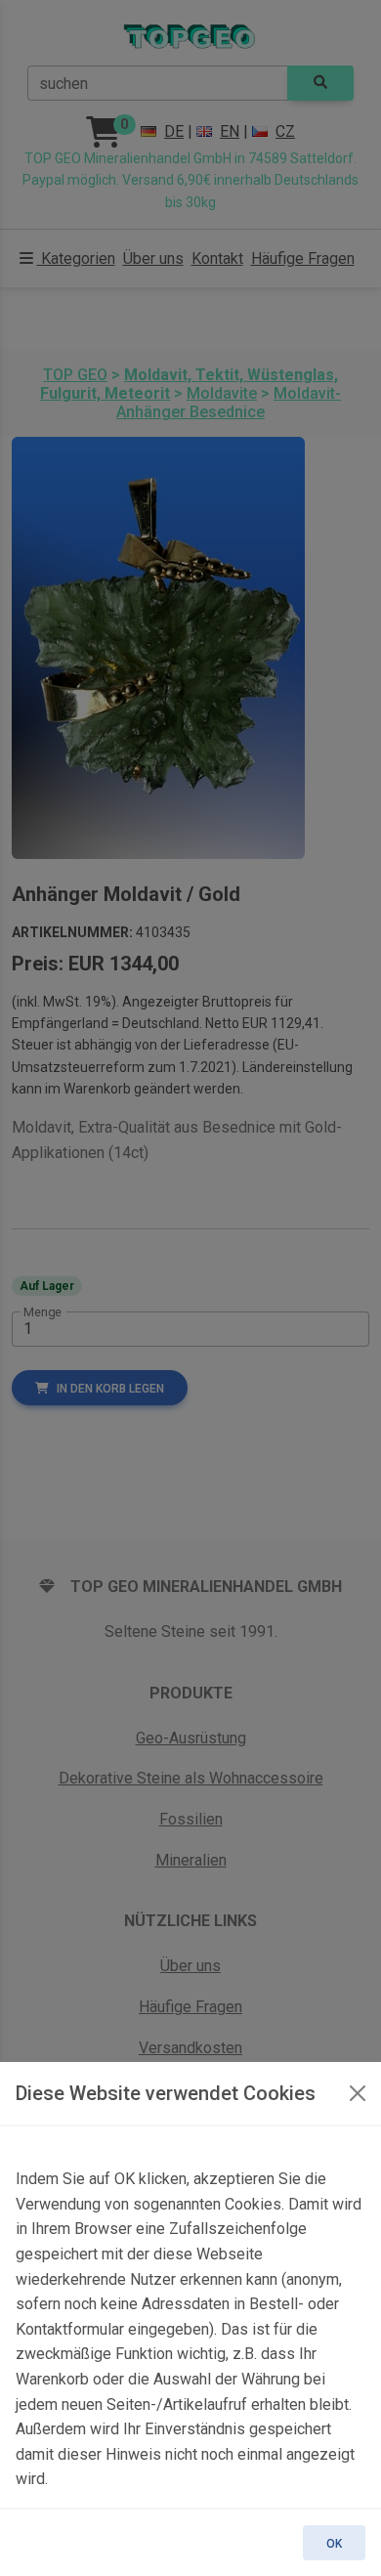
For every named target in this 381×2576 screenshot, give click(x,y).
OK (334, 2544)
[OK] (358, 2093)
